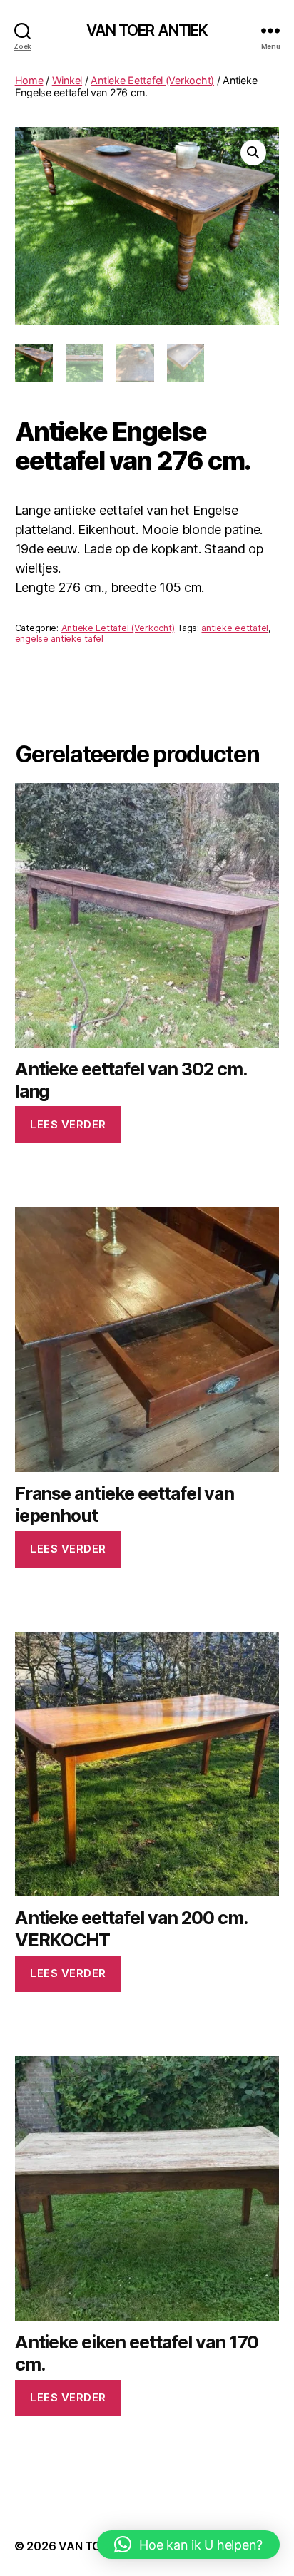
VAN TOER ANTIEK (147, 30)
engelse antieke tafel (59, 639)
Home (29, 80)
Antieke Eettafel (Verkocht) (152, 80)
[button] (253, 153)
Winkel (67, 80)
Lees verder (68, 1124)
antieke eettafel (235, 628)
